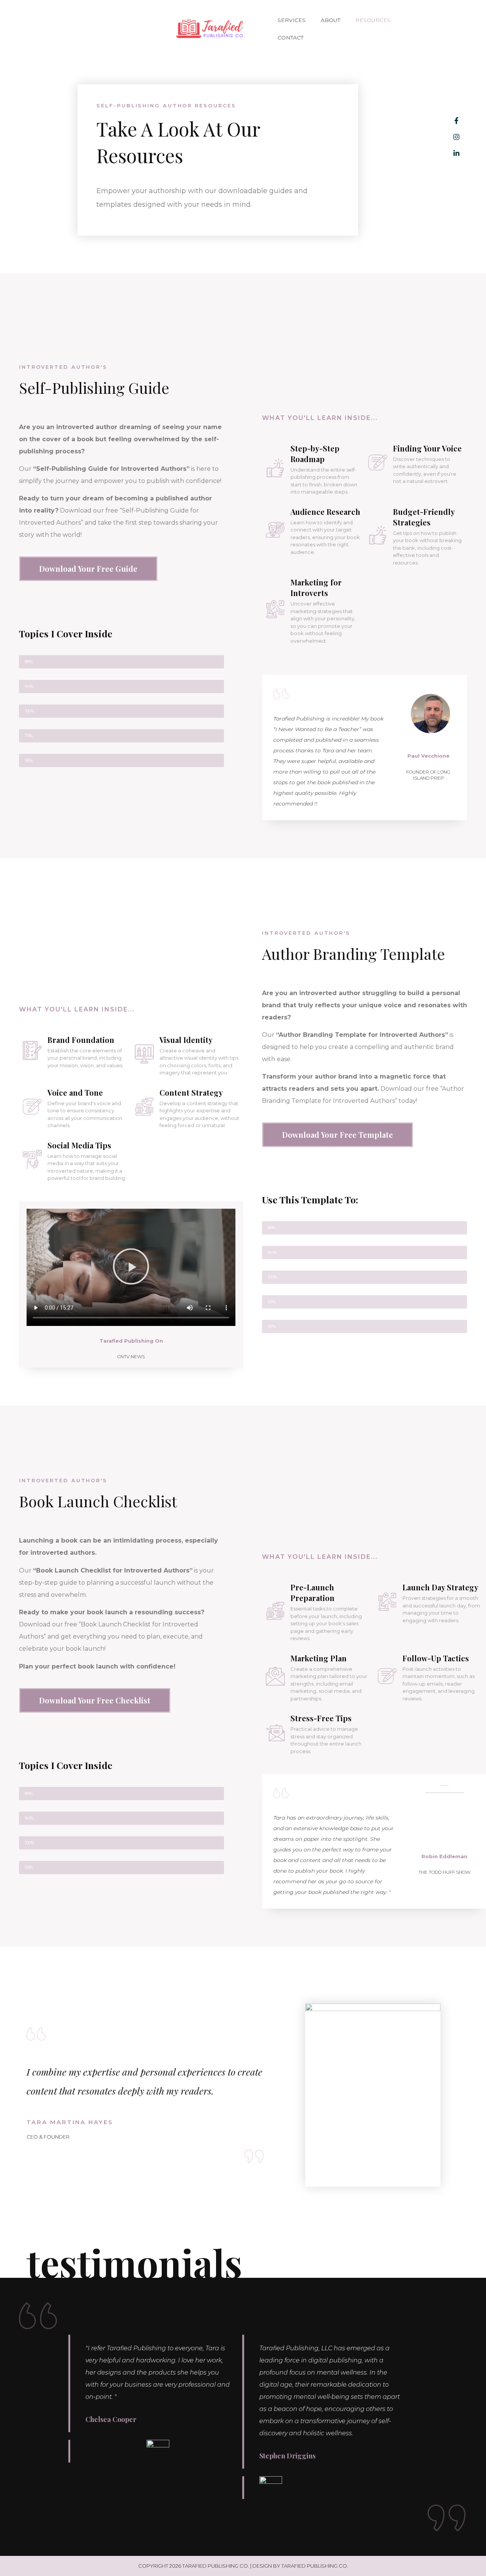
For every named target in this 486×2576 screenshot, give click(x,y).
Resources (373, 20)
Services (292, 20)
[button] (131, 1268)
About (331, 20)
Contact (290, 38)
